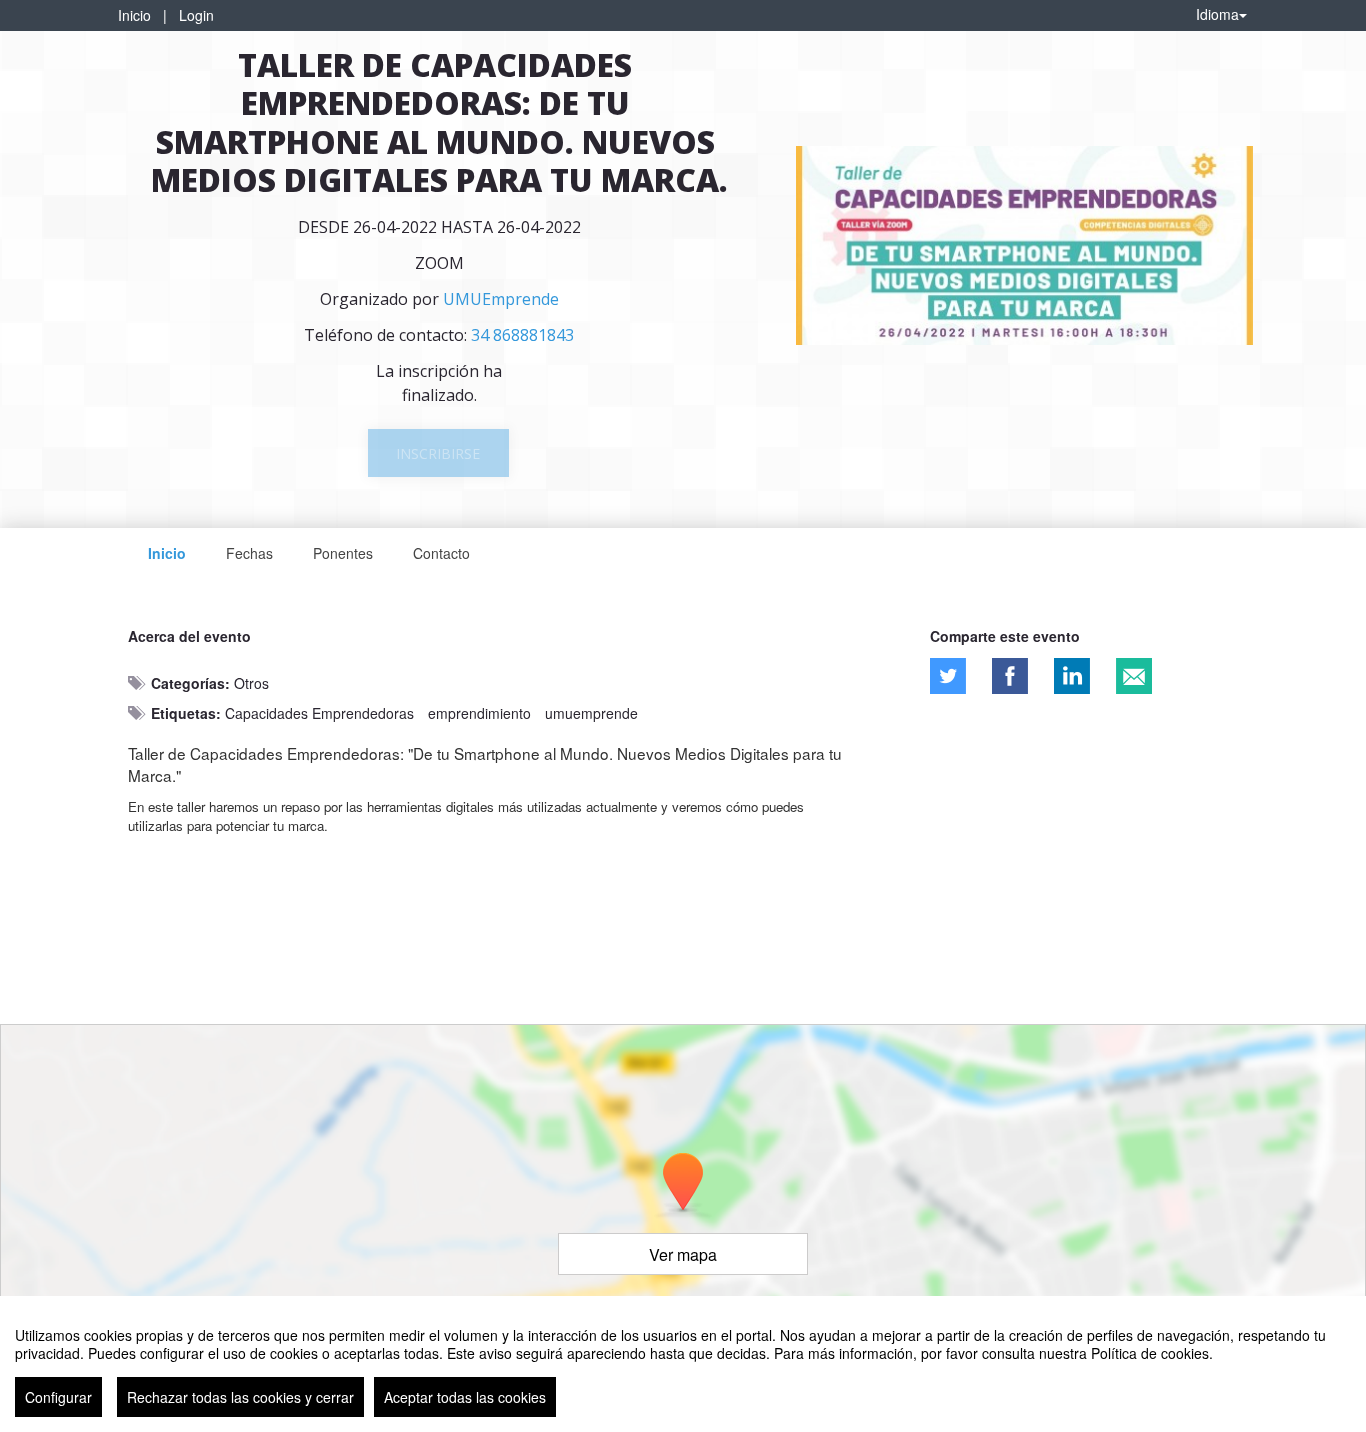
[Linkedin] (1072, 676)
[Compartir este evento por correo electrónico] (1134, 676)
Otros (251, 683)
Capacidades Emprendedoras (319, 713)
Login (196, 15)
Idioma (1217, 14)
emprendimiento (479, 713)
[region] (683, 1364)
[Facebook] (1010, 676)
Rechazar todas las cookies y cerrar (240, 1397)
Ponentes (343, 553)
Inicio (134, 15)
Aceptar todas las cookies (465, 1397)
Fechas (249, 553)
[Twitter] (948, 676)
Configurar (58, 1397)
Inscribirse (438, 453)
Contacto (441, 553)
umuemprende (591, 713)
